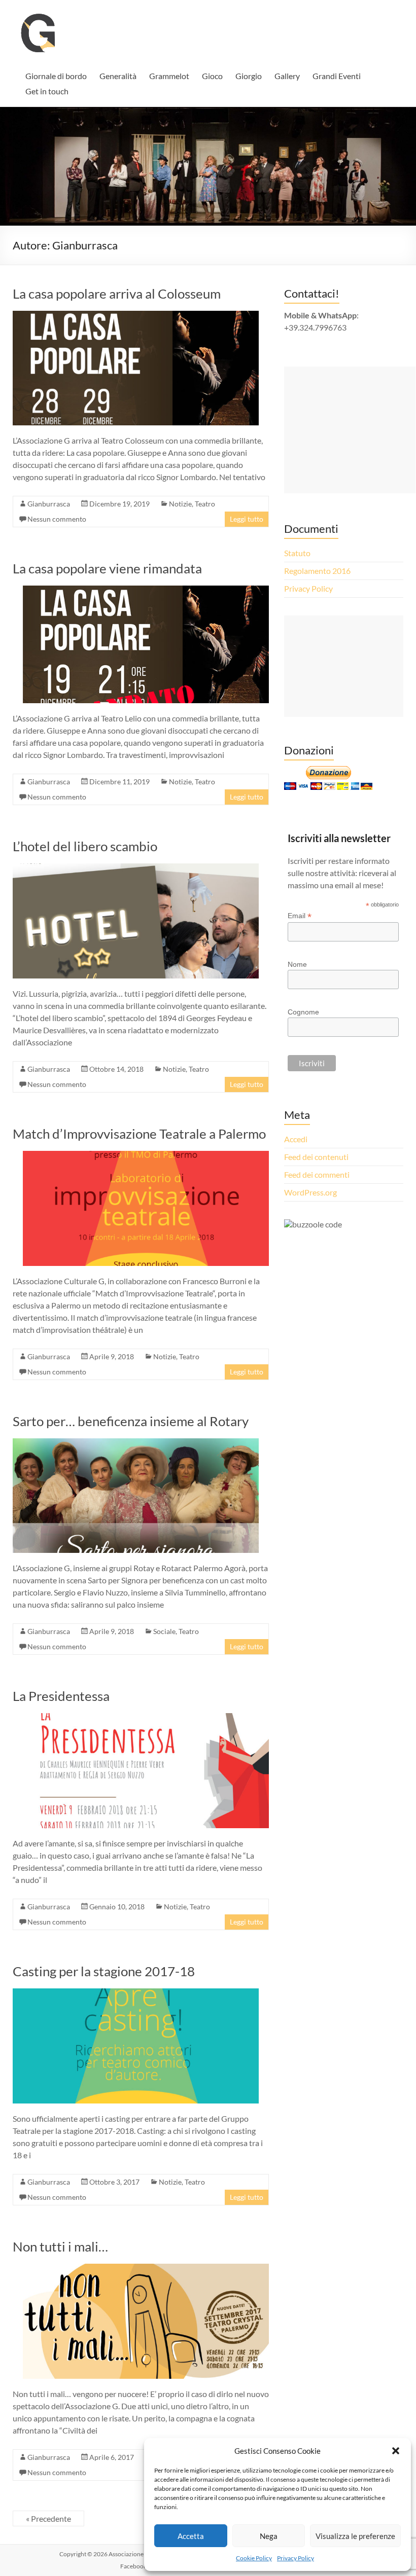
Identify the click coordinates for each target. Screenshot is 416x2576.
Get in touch (47, 91)
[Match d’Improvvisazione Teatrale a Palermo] (146, 1156)
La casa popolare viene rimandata (107, 568)
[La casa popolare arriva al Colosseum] (136, 316)
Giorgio (249, 76)
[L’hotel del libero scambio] (136, 868)
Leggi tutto (247, 519)
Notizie (180, 504)
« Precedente (48, 2518)
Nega (269, 2536)
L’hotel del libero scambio (85, 846)
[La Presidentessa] (146, 1718)
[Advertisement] (350, 430)
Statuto (297, 553)
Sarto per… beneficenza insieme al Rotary (131, 1421)
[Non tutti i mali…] (146, 2269)
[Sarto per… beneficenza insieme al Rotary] (136, 1443)
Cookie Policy (254, 2558)
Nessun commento (57, 519)
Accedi (296, 1139)
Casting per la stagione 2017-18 (104, 1971)
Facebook (133, 2566)
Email (300, 916)
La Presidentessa (61, 1696)
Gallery (287, 76)
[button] (396, 2451)
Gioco (212, 76)
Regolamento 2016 (317, 571)
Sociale (164, 1631)
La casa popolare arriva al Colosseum (117, 294)
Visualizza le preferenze (355, 2536)
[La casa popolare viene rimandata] (146, 590)
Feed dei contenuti (316, 1157)
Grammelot (169, 76)
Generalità (118, 76)
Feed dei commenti (317, 1174)
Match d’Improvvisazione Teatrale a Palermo (139, 1134)
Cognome (303, 1012)
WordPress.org (310, 1192)
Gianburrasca (49, 504)
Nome (297, 964)
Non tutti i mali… (60, 2246)
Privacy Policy (296, 2558)
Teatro (205, 504)
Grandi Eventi (337, 76)
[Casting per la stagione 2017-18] (136, 1993)
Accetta (191, 2536)
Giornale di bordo (56, 76)
